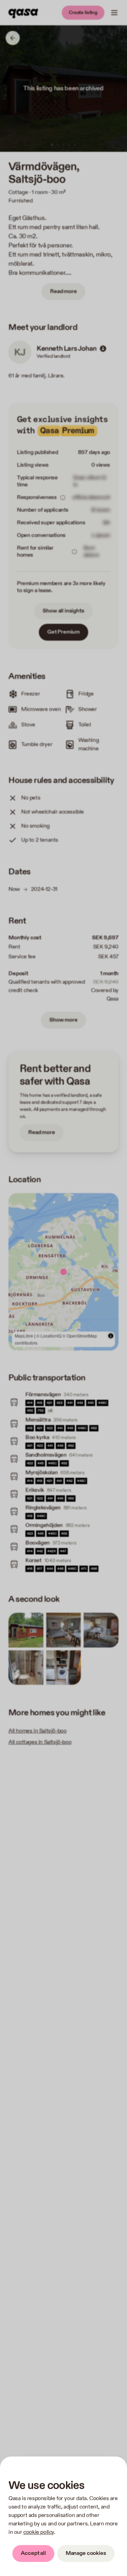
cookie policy (39, 2532)
